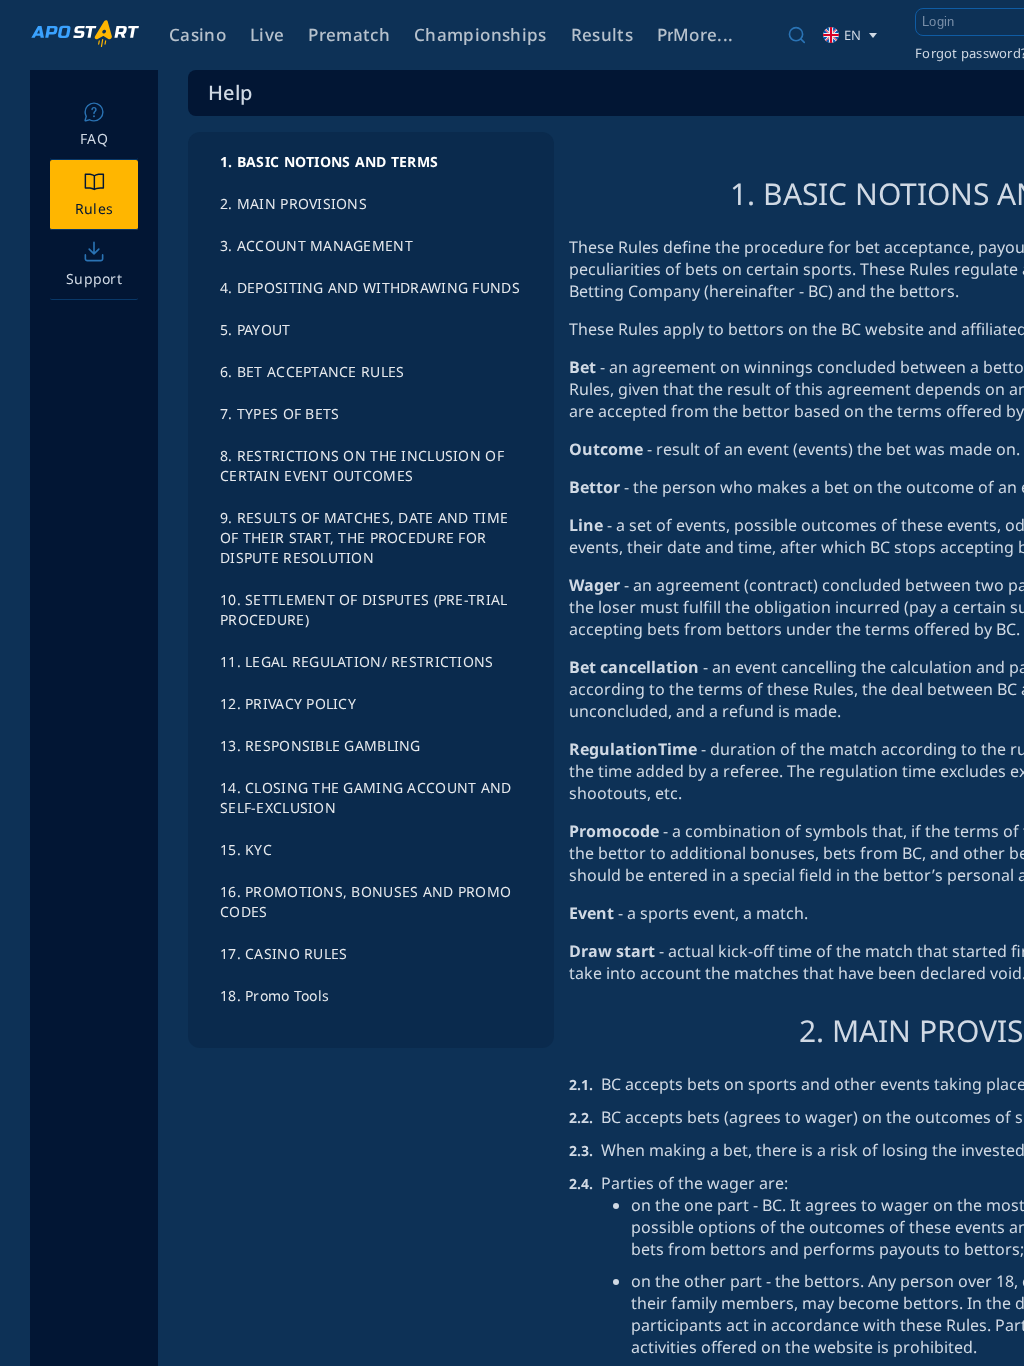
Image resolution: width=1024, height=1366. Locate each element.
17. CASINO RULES (283, 953)
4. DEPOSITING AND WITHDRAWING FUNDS (370, 287)
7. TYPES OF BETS (279, 413)
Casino (197, 34)
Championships (480, 34)
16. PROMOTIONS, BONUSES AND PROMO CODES (365, 901)
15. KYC (246, 849)
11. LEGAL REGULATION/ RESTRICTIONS (357, 661)
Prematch (349, 34)
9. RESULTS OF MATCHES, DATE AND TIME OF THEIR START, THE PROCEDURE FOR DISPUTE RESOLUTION (364, 537)
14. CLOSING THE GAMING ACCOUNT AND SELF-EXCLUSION (366, 797)
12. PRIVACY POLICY (288, 703)
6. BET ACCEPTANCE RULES (312, 371)
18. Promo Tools (274, 995)
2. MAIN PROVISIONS (293, 203)
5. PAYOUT (255, 329)
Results (602, 34)
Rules (94, 208)
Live (267, 34)
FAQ (94, 138)
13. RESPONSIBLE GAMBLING (320, 745)
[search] (797, 35)
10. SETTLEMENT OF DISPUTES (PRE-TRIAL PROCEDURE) (363, 609)
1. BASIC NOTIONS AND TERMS (329, 161)
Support (94, 278)
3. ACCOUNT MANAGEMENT (316, 245)
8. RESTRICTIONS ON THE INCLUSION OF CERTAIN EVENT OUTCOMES (362, 465)
